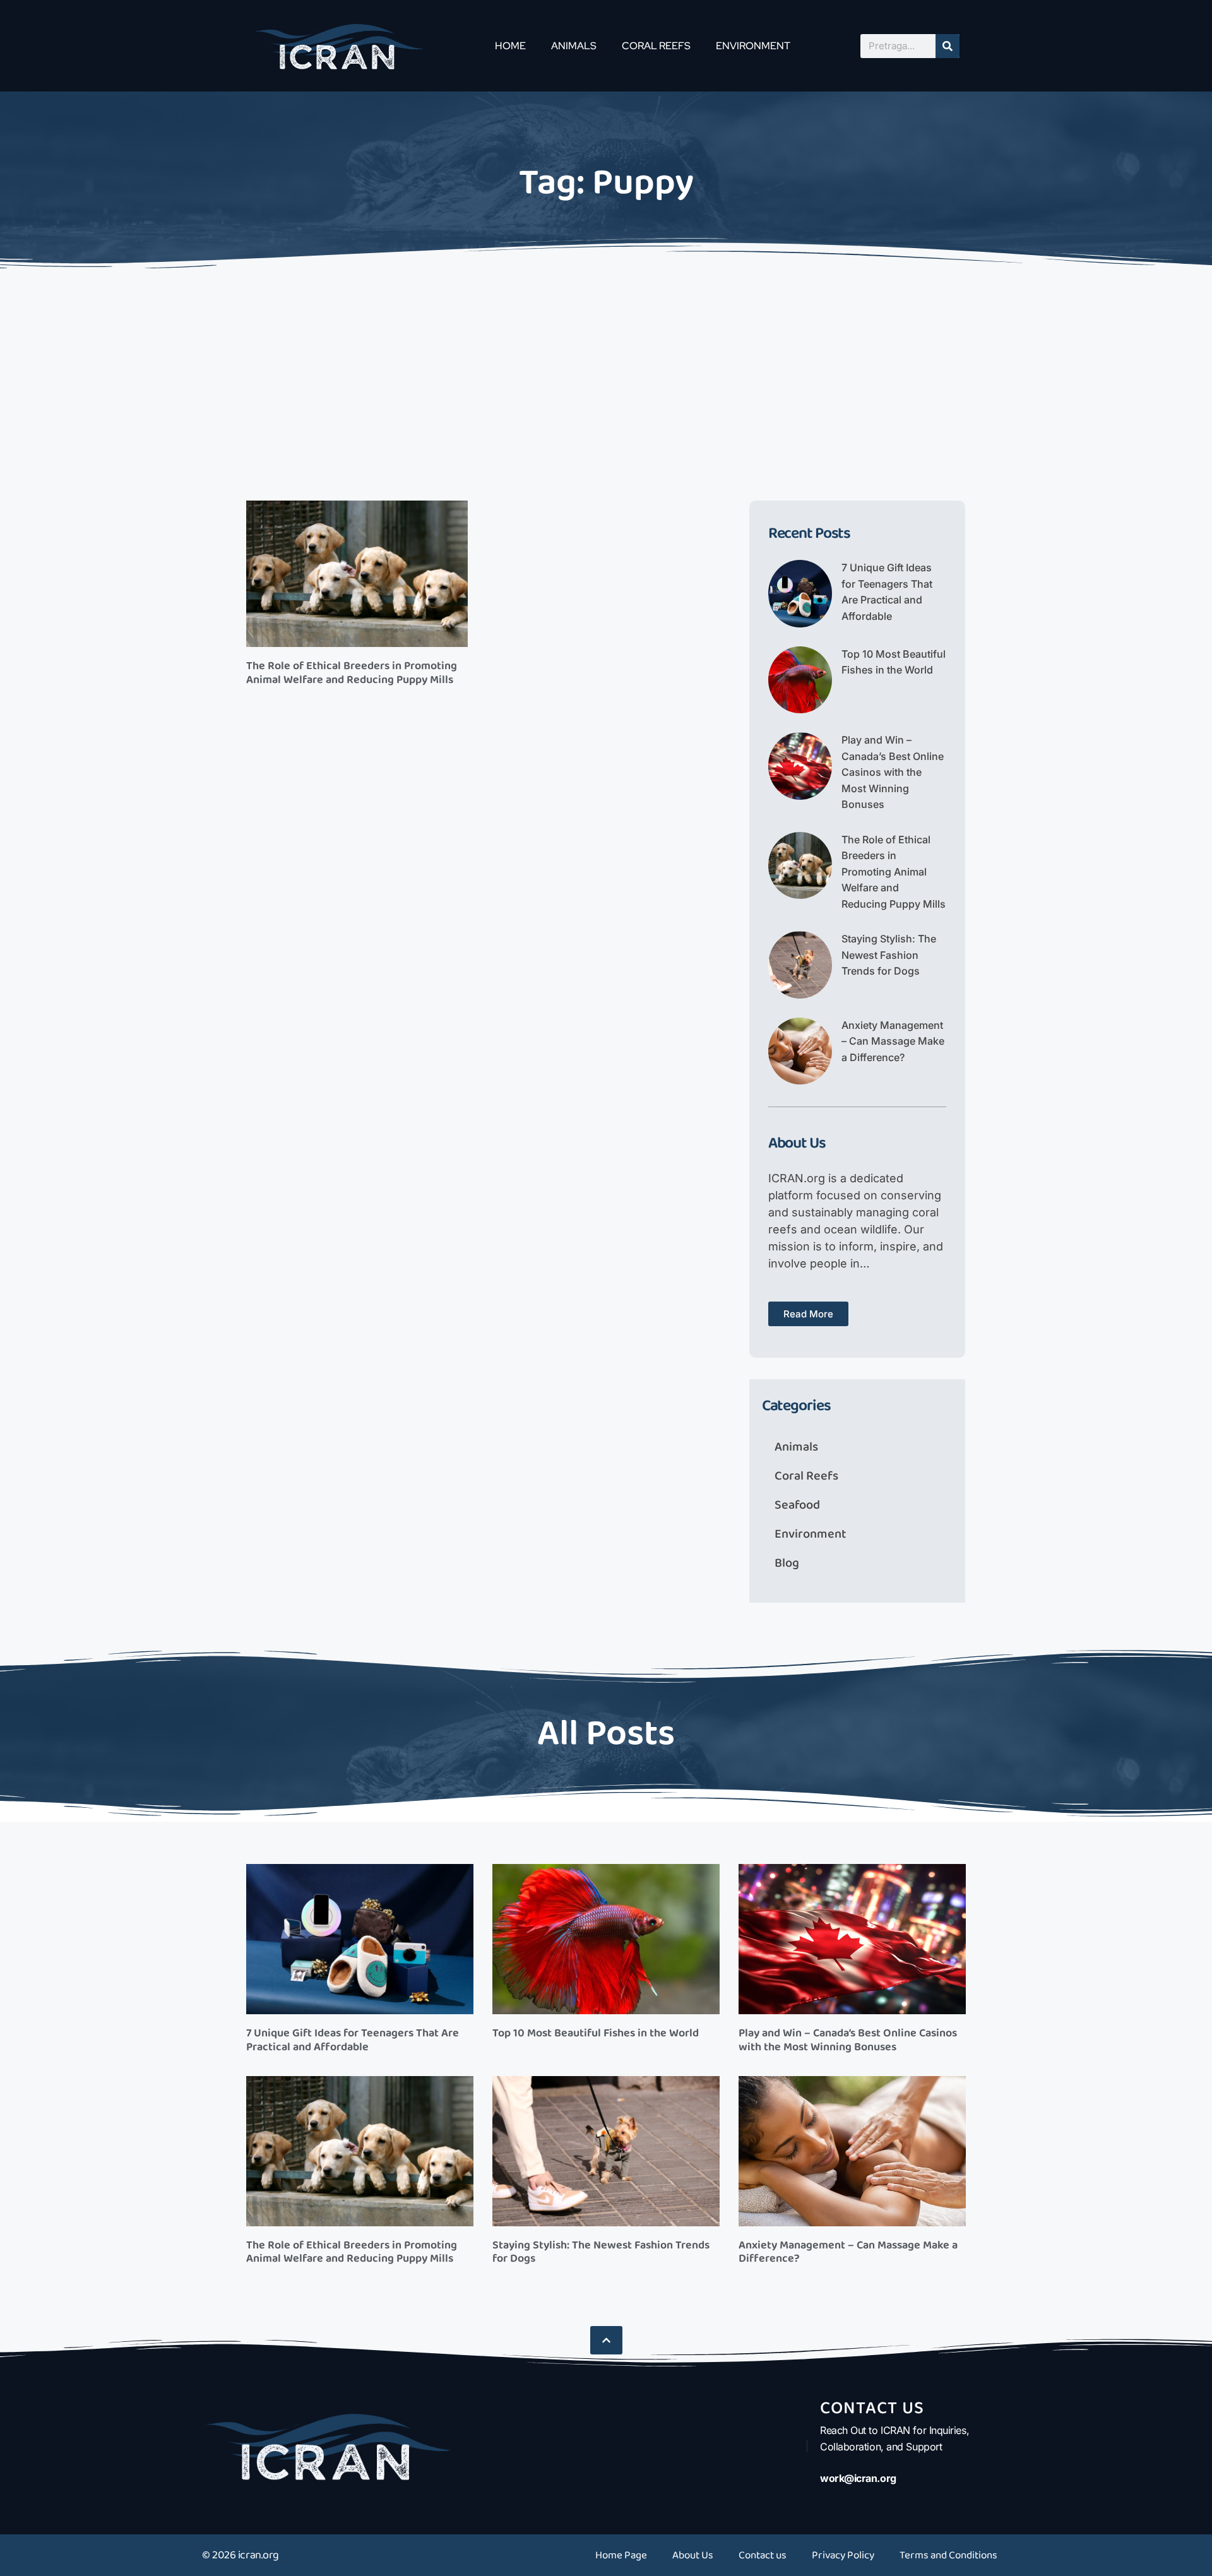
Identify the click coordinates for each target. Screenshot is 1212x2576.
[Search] (948, 46)
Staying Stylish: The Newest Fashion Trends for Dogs (889, 955)
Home (510, 46)
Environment (753, 46)
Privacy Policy (843, 2555)
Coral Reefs (656, 46)
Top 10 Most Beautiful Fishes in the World (596, 2033)
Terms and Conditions (948, 2555)
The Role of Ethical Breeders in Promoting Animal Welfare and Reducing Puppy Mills (352, 673)
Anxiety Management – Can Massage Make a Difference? (893, 1041)
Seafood (797, 1505)
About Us (693, 2555)
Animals (574, 46)
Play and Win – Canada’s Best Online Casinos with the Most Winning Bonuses (893, 772)
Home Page (621, 2555)
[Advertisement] (606, 368)
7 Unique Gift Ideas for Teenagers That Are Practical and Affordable (353, 2040)
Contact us (763, 2555)
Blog (787, 1563)
